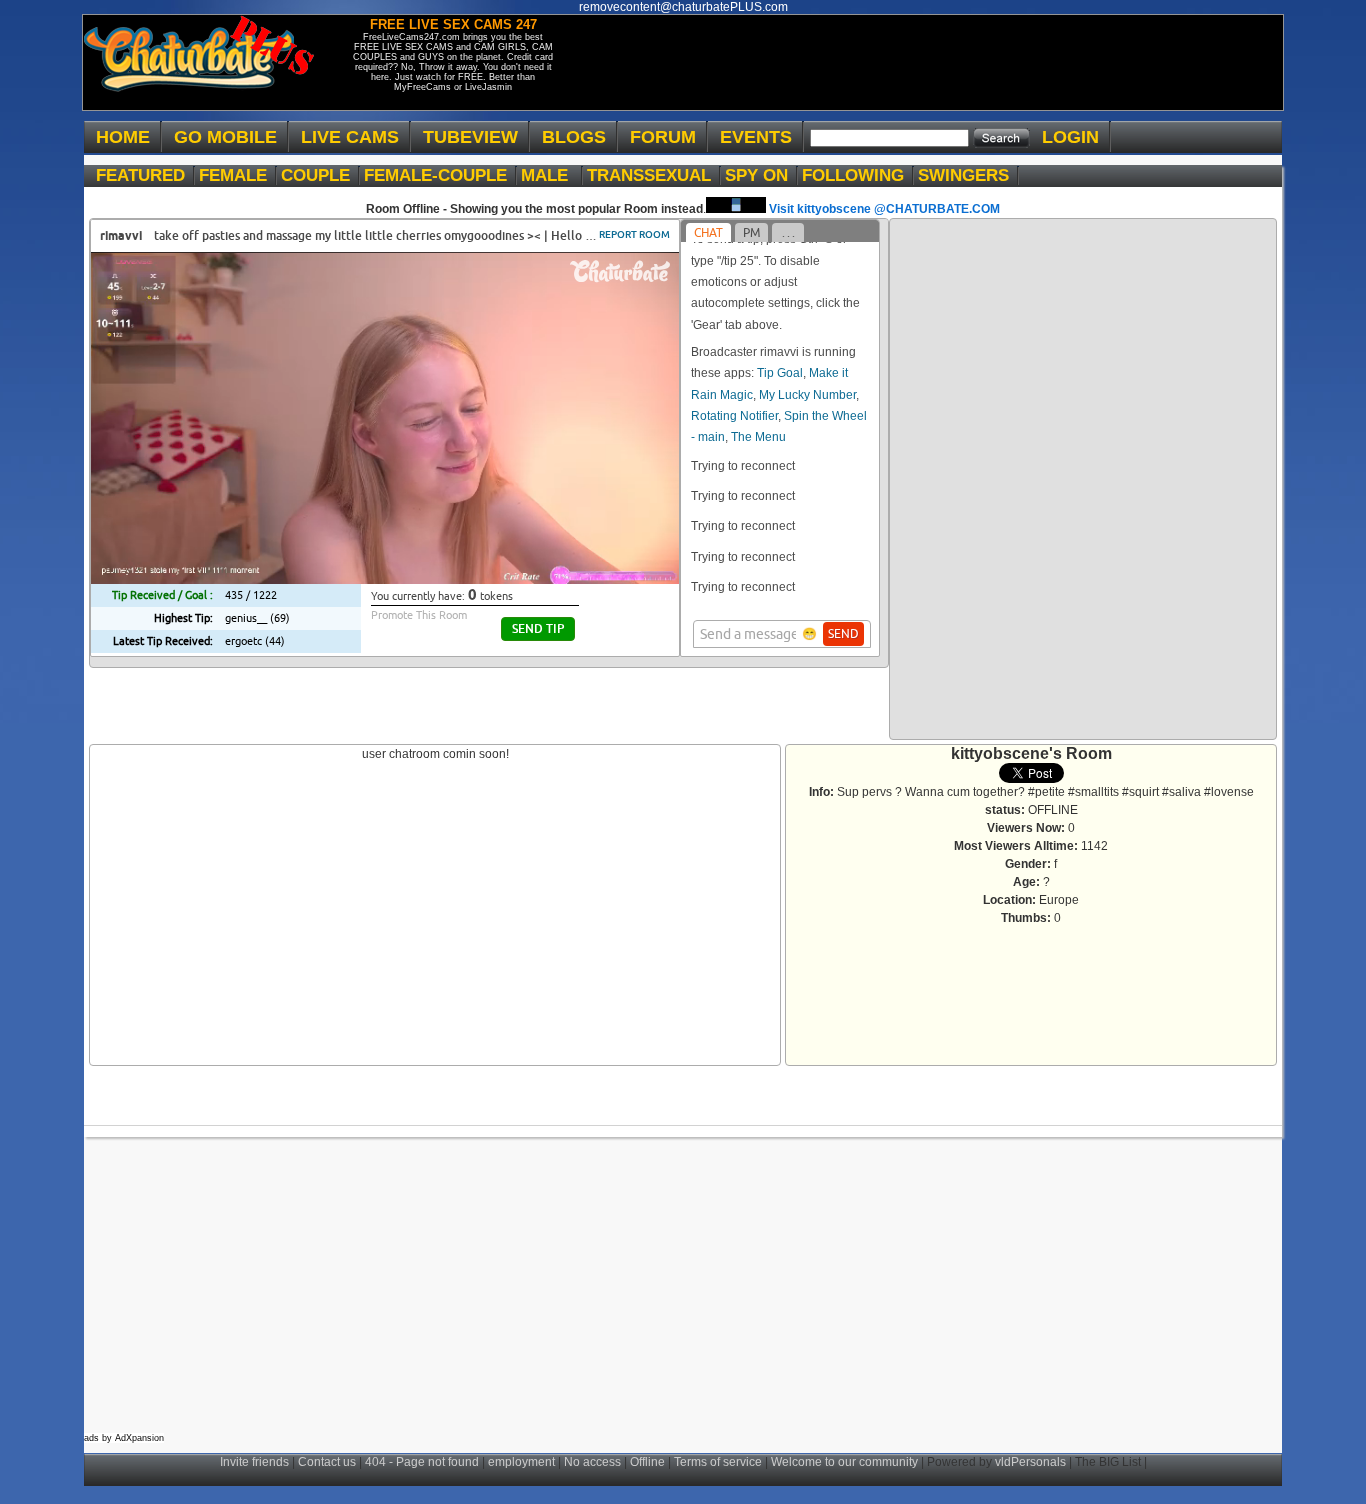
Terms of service (718, 1462)
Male (552, 175)
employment (521, 1462)
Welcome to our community (844, 1462)
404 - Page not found (422, 1462)
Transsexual (654, 175)
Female (238, 175)
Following (858, 175)
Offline (647, 1462)
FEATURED (145, 175)
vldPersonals (1030, 1462)
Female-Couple (440, 175)
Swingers (968, 175)
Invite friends (254, 1462)
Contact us (327, 1462)
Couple (320, 175)
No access (592, 1462)
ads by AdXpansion (124, 1438)
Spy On (761, 175)
